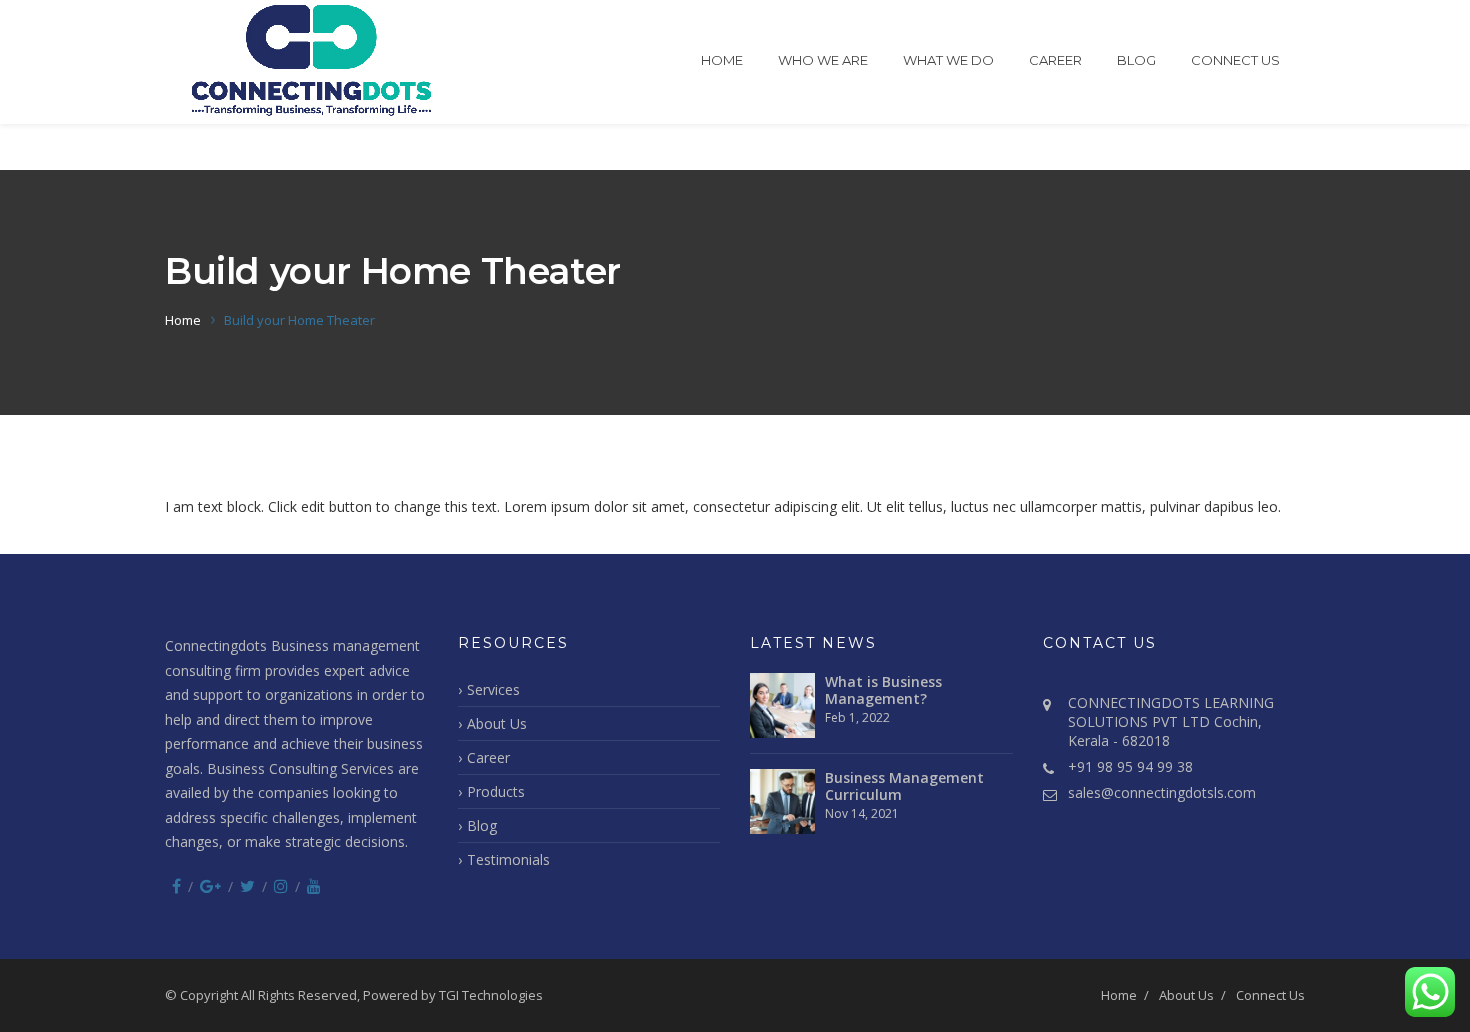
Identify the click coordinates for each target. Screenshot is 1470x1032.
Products (496, 791)
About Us (497, 723)
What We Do (948, 60)
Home (722, 60)
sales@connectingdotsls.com (1162, 792)
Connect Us (1235, 60)
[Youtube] (314, 886)
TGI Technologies (491, 995)
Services (493, 689)
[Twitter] (247, 886)
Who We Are (823, 60)
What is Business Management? (883, 690)
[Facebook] (176, 886)
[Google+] (210, 886)
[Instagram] (281, 886)
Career (1055, 60)
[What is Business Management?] (782, 705)
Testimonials (508, 859)
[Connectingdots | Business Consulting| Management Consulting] (311, 62)
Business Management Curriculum (904, 786)
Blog (1136, 60)
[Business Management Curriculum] (782, 801)
